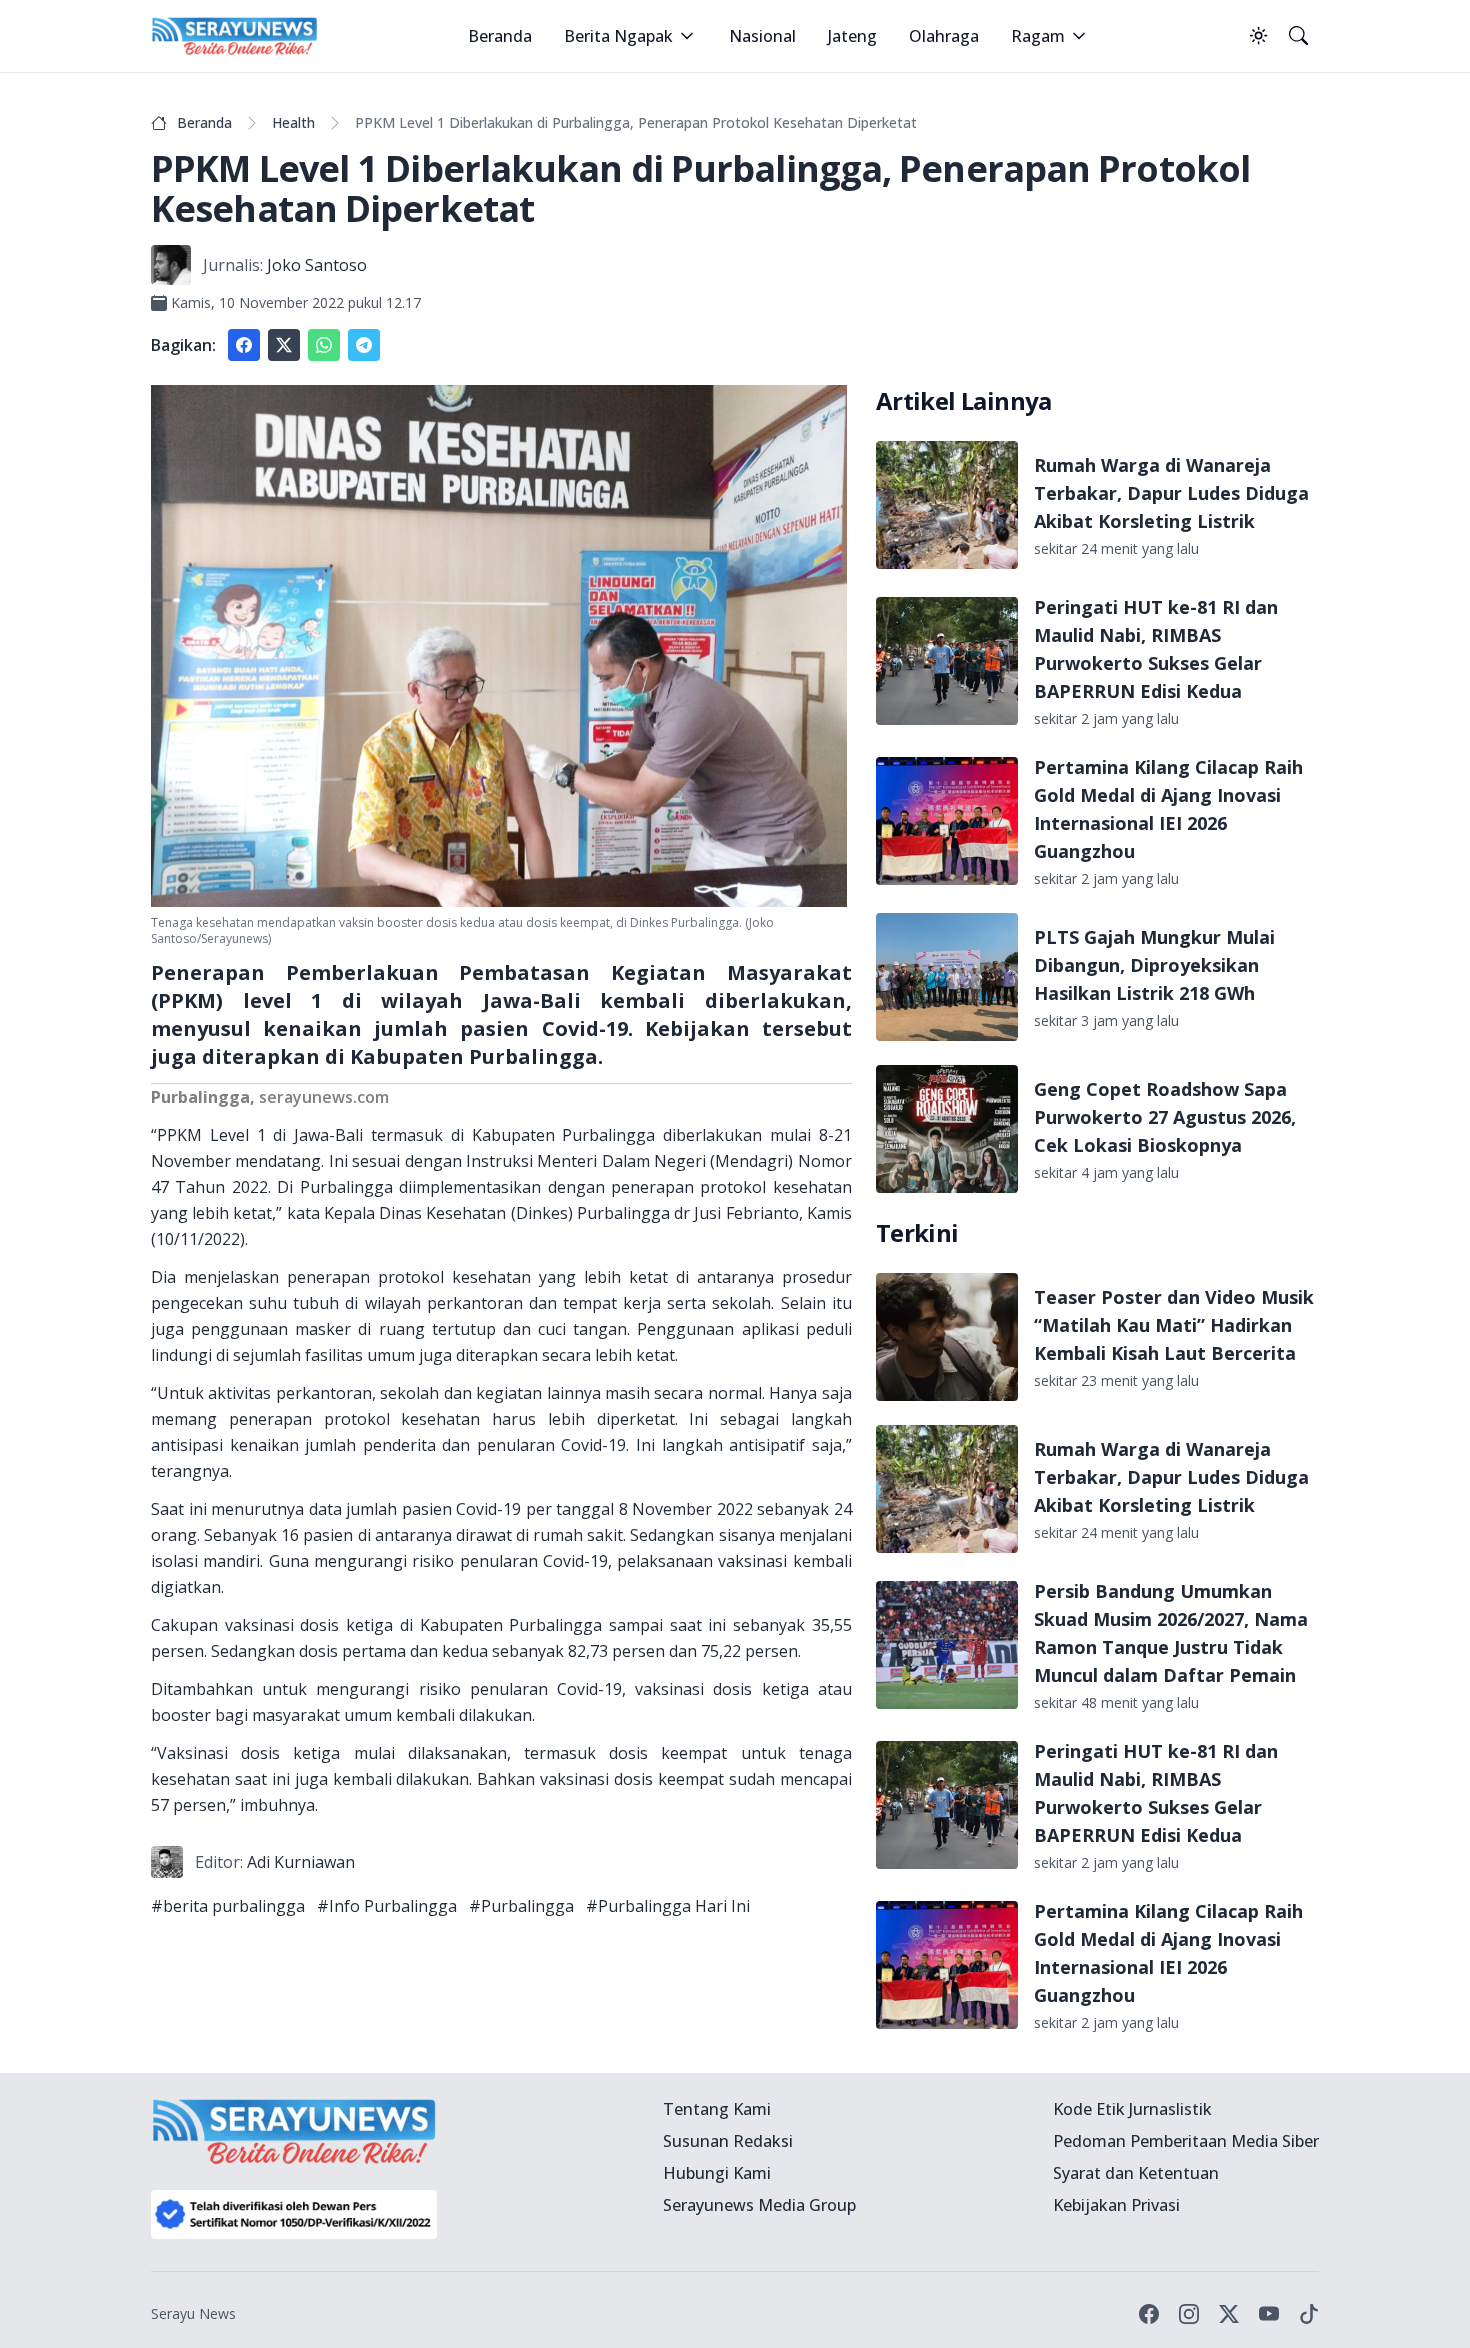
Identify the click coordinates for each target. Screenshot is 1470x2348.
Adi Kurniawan (301, 1862)
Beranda (500, 36)
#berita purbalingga (228, 1906)
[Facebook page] (1149, 2314)
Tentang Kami (717, 2109)
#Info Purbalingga (387, 1906)
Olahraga (944, 36)
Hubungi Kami (717, 2173)
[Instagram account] (1189, 2314)
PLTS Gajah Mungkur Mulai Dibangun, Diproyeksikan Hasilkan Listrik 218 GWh (1154, 965)
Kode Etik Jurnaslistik (1132, 2109)
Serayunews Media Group (759, 2205)
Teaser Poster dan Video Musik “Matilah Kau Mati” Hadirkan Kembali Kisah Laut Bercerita (1174, 1325)
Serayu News (193, 2313)
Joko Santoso (317, 265)
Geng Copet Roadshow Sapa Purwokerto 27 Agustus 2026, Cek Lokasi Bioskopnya (1165, 1117)
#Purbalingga (521, 1906)
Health (293, 122)
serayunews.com (324, 1097)
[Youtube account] (1269, 2314)
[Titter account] (1229, 2314)
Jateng (852, 36)
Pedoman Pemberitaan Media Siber (1186, 2141)
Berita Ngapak (618, 36)
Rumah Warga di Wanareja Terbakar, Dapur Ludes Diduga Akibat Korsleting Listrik (1171, 493)
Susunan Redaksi (728, 2141)
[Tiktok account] (1309, 2314)
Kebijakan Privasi (1116, 2205)
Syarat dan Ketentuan (1136, 2173)
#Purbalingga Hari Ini (668, 1906)
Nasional (762, 36)
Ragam (1038, 36)
